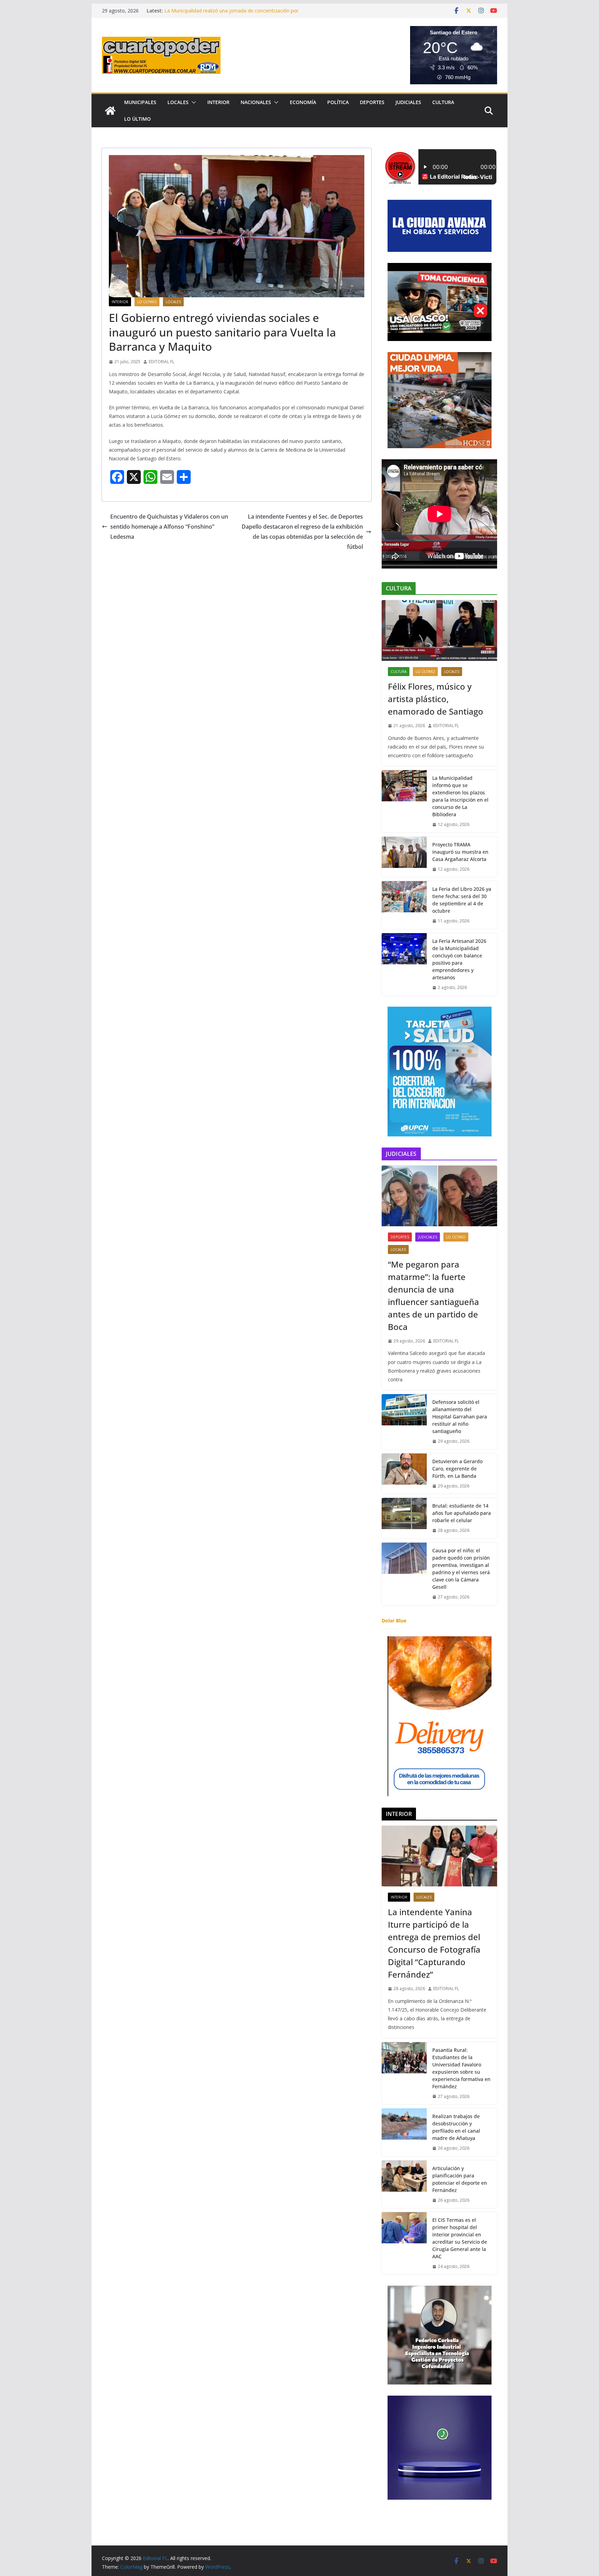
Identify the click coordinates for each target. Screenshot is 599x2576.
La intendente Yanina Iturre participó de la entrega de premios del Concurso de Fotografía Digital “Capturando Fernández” (434, 1943)
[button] (192, 102)
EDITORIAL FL (162, 362)
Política (338, 102)
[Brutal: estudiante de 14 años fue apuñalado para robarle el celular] (404, 1518)
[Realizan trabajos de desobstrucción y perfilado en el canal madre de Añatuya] (404, 2132)
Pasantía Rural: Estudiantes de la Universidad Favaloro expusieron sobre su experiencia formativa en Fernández (461, 2068)
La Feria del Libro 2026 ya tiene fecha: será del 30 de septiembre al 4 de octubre (462, 900)
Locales (178, 102)
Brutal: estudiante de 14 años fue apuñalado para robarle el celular (462, 1513)
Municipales (140, 102)
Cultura (443, 102)
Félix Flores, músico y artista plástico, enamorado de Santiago (436, 699)
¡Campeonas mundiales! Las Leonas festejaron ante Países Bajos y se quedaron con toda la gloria (231, 14)
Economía (303, 102)
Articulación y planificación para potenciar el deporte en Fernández (460, 2179)
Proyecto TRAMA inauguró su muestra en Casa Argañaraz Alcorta (460, 852)
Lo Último (137, 119)
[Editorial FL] (110, 111)
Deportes (372, 102)
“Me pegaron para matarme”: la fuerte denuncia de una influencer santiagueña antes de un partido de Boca (433, 1295)
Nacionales (256, 102)
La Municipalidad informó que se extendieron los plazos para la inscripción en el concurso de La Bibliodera (460, 796)
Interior (218, 102)
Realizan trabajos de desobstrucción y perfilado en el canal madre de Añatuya (456, 2127)
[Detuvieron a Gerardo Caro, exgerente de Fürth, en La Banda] (404, 1474)
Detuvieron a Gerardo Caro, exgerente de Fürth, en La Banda (457, 1469)
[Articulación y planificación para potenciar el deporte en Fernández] (404, 2184)
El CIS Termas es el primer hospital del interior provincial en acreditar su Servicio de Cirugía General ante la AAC (460, 2238)
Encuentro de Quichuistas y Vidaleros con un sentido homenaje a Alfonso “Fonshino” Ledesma (169, 527)
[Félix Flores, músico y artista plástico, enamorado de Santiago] (439, 630)
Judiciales (408, 102)
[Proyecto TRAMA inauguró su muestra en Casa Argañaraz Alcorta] (404, 857)
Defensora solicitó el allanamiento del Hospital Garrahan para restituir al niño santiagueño (460, 1417)
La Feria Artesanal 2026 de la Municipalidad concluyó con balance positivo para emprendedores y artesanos (459, 959)
